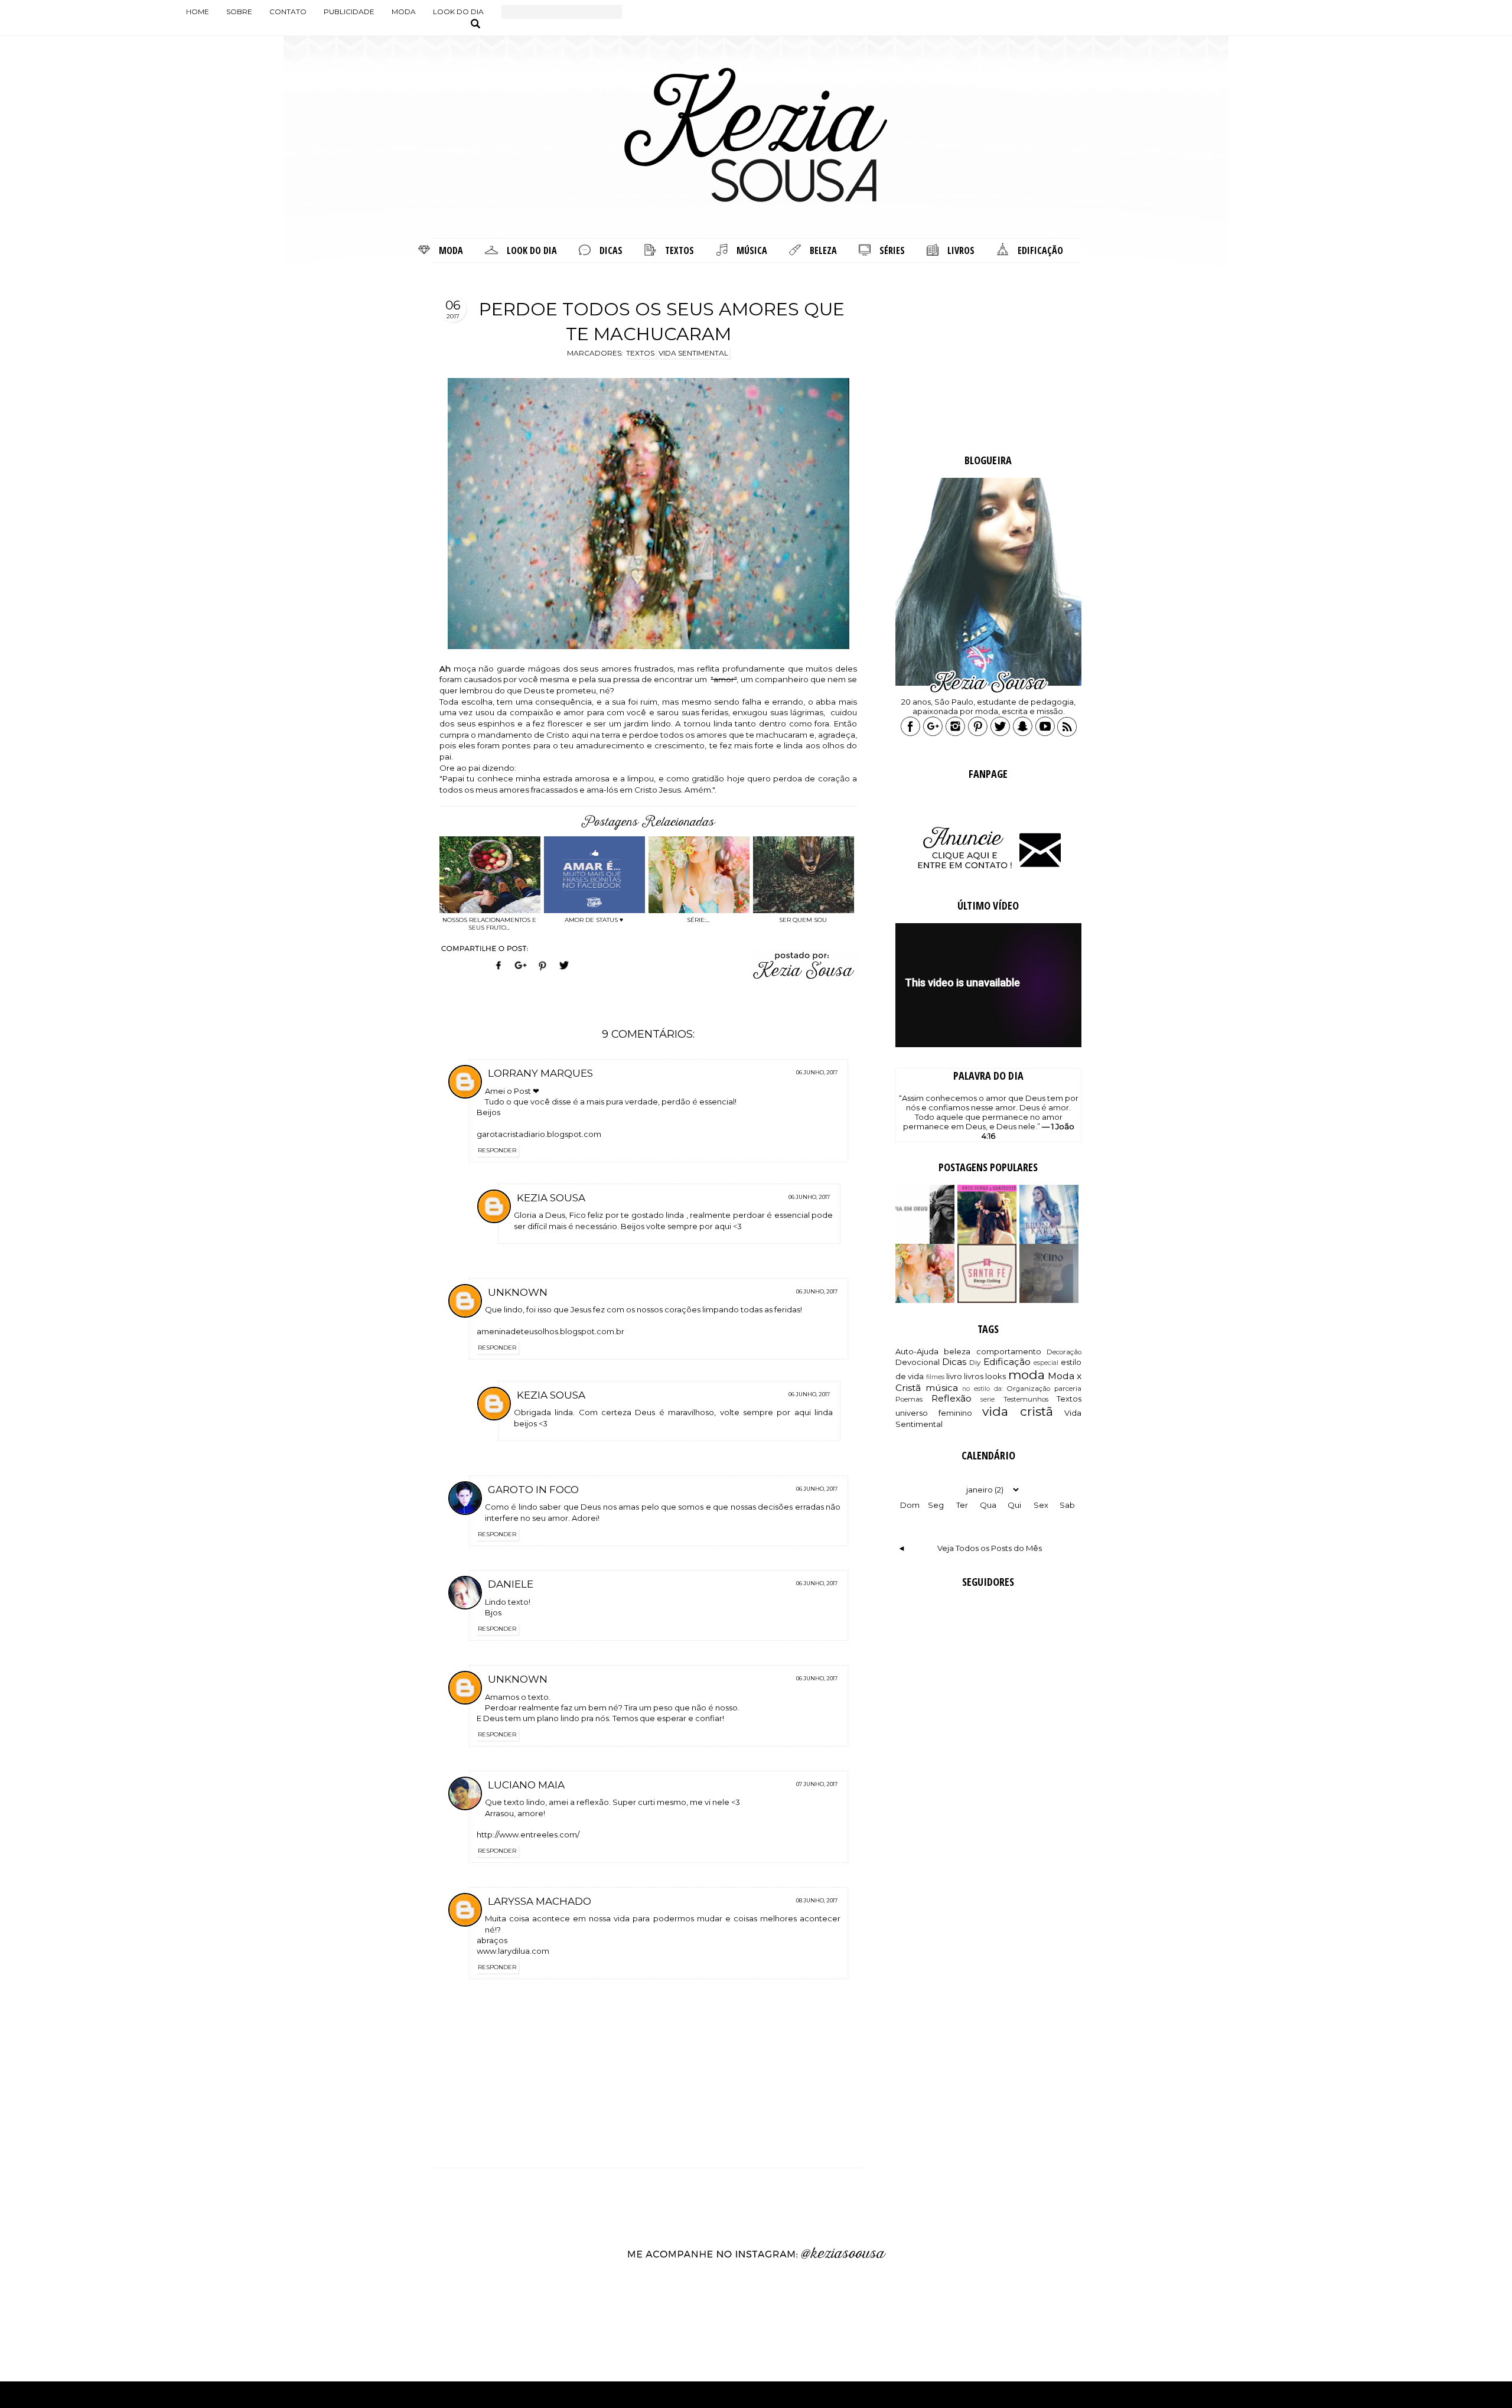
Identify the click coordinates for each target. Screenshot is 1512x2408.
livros (974, 1376)
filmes (935, 1377)
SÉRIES (892, 250)
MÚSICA (752, 250)
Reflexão (951, 1398)
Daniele (511, 1584)
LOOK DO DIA (532, 250)
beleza (957, 1351)
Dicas (954, 1362)
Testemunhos (1026, 1399)
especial (1046, 1363)
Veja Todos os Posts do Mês (990, 1548)
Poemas (909, 1399)
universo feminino (934, 1413)
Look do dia (458, 12)
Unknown (518, 1292)
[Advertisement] (988, 360)
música (942, 1388)
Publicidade (349, 12)
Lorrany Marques (540, 1073)
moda (1027, 1375)
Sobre (239, 12)
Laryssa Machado (540, 1901)
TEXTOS (680, 250)
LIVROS (961, 250)
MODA (451, 250)
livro (954, 1376)
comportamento (1009, 1351)
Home (198, 12)
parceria (1068, 1389)
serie (988, 1399)
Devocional (918, 1362)
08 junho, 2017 (817, 1900)
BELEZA (823, 250)
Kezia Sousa (551, 1198)
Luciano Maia (526, 1785)
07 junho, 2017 (817, 1784)
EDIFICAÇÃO (1040, 250)
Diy (975, 1363)
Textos (1069, 1399)
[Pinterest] (542, 972)
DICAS (611, 250)
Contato (288, 12)
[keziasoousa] (1023, 734)
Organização (1028, 1389)
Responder (497, 1150)
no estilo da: (982, 1389)
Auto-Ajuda (917, 1351)
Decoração (1064, 1352)
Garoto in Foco (533, 1490)
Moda (404, 12)
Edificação (1007, 1362)
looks (995, 1376)
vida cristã (1018, 1411)
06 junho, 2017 (817, 1072)
